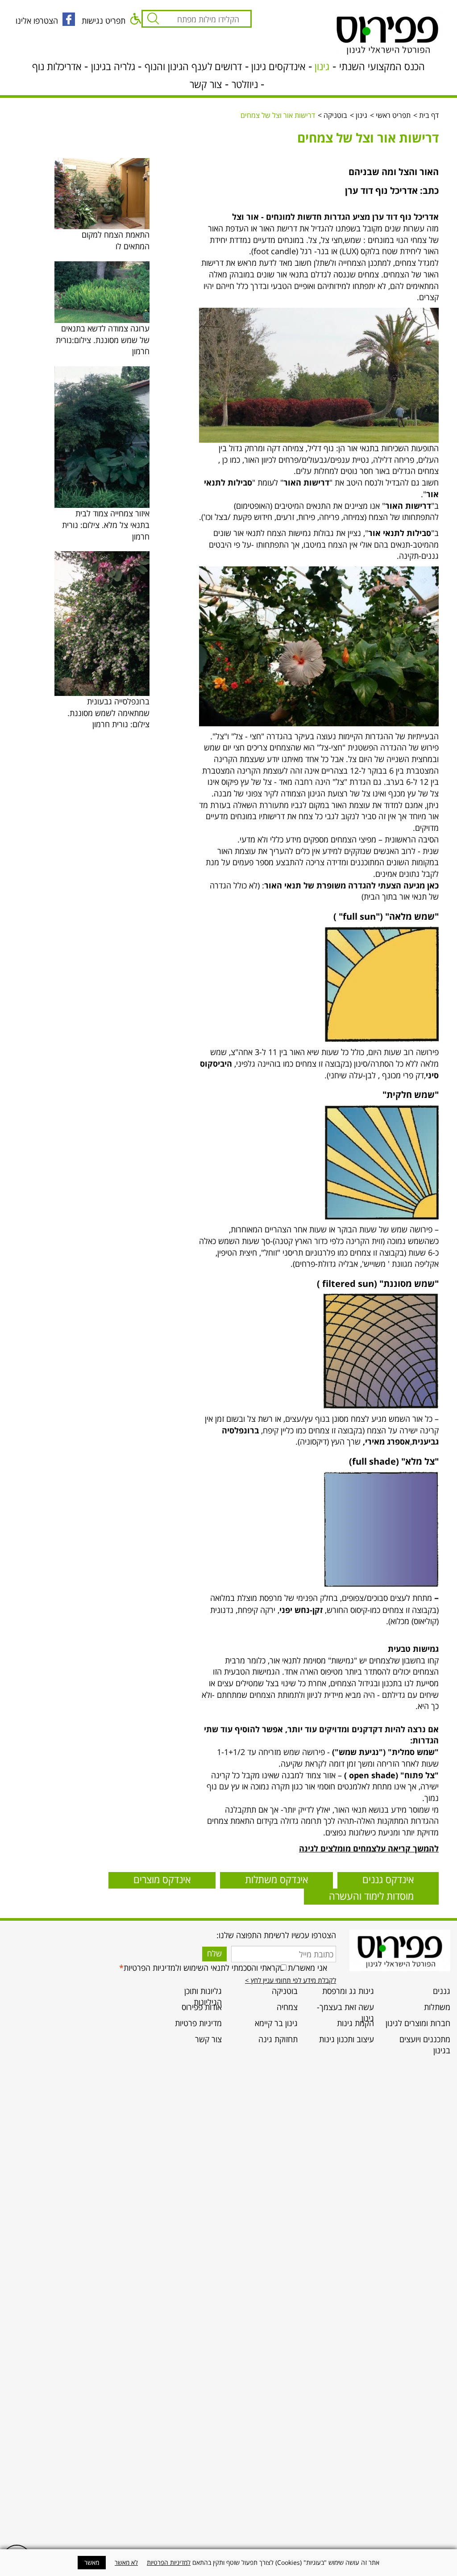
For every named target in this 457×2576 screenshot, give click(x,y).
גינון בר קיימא (276, 2023)
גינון (322, 66)
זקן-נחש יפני (301, 1610)
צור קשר (206, 84)
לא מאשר (126, 2562)
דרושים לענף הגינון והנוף (193, 66)
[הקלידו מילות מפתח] (151, 19)
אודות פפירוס (202, 2007)
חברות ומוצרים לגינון (418, 2023)
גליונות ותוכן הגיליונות (203, 1997)
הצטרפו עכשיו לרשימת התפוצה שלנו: (276, 1935)
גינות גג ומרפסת (348, 1991)
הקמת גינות (355, 2023)
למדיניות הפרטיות (169, 2562)
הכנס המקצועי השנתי (382, 66)
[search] (205, 21)
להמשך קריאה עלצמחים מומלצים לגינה (369, 1848)
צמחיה (287, 2007)
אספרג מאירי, (386, 1441)
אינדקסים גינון (278, 66)
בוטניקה (335, 115)
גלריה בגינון (113, 66)
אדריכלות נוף (57, 66)
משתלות (437, 2007)
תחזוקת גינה (278, 2039)
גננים (442, 1991)
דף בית (429, 115)
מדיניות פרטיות (198, 2023)
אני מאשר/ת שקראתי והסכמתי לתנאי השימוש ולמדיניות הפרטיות (223, 1968)
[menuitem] (418, 1994)
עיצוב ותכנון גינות (347, 2039)
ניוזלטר (245, 84)
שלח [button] (214, 1953)
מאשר (92, 2562)
